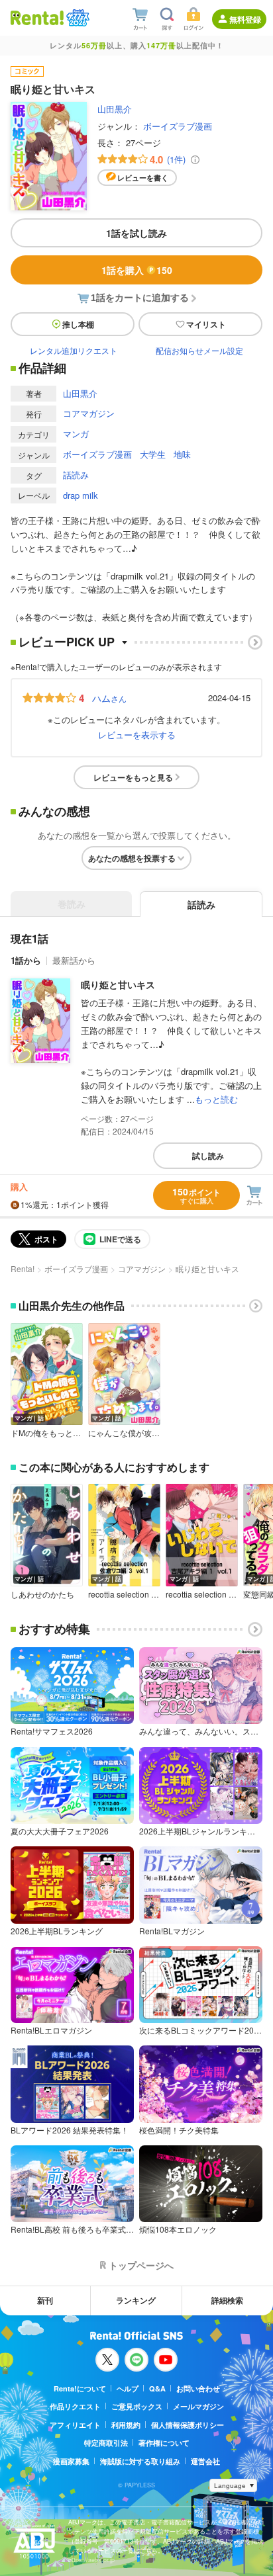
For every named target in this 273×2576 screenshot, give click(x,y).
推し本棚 (78, 324)
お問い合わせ (198, 2388)
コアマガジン (89, 413)
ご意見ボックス (137, 2406)
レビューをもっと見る (133, 777)
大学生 (153, 454)
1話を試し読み (136, 233)
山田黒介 (115, 109)
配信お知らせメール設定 (199, 350)
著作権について (164, 2443)
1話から (26, 960)
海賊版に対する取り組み (140, 2461)
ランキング (136, 2300)
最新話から (74, 960)
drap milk (81, 495)
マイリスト (206, 324)
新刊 (45, 2300)
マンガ (76, 434)
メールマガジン (198, 2406)
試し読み (208, 1156)
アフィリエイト (75, 2425)
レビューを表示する (137, 735)
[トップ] (37, 18)
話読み (76, 475)
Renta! (23, 1268)
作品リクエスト (75, 2406)
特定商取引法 (106, 2443)
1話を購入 (137, 270)
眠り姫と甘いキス (118, 984)
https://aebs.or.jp (91, 2560)
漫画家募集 (71, 2461)
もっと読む (216, 1099)
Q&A (157, 2388)
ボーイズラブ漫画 (178, 126)
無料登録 (245, 19)
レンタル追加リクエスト (74, 350)
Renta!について (80, 2388)
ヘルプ (128, 2388)
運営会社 (205, 2461)
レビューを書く (143, 178)
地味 (182, 454)
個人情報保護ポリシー (188, 2425)
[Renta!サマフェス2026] (77, 18)
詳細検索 (227, 2300)
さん (109, 698)
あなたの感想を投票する (132, 858)
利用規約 (126, 2425)
